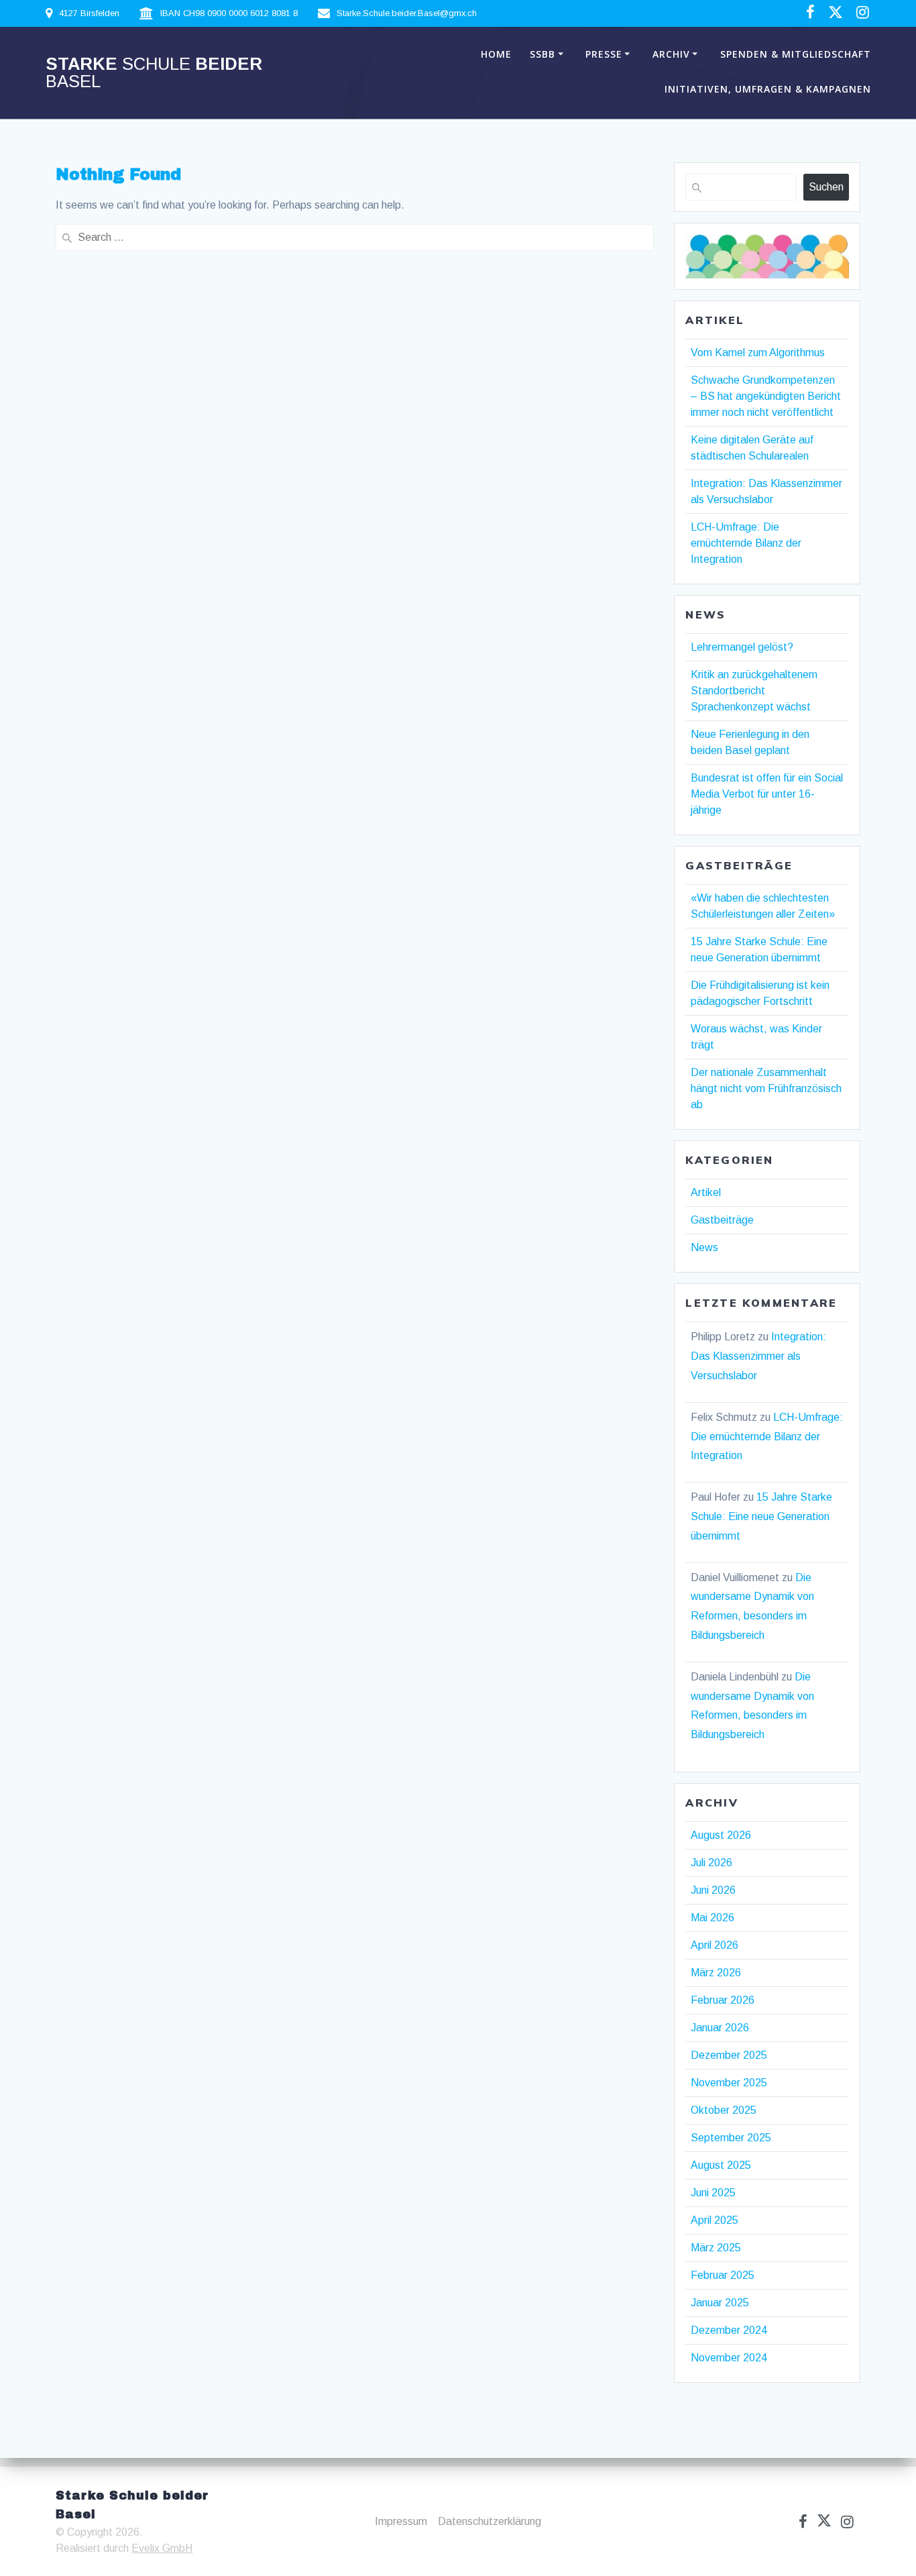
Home (496, 54)
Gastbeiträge (722, 1220)
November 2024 (729, 2358)
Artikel (706, 1192)
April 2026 (714, 1945)
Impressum (401, 2521)
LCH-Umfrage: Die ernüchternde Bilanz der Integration (746, 543)
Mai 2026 (712, 1918)
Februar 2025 (723, 2275)
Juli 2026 (711, 1863)
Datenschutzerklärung (490, 2521)
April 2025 (714, 2220)
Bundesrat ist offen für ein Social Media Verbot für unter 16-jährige (767, 794)
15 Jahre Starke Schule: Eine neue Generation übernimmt (761, 1516)
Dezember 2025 (729, 2055)
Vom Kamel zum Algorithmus (758, 353)
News (704, 1247)
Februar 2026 (723, 2000)
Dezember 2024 (729, 2330)
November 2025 (729, 2083)
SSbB (542, 54)
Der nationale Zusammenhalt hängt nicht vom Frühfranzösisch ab (766, 1088)
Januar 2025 (720, 2303)
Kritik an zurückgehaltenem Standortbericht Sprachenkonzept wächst (754, 691)
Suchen (826, 187)
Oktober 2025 (724, 2110)
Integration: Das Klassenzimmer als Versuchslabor (758, 1356)
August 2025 (721, 2165)
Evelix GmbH (162, 2548)
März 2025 (716, 2248)
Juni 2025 (713, 2193)
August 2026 (721, 1835)
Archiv (671, 54)
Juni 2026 (713, 1890)
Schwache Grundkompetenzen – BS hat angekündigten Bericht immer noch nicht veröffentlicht (766, 396)
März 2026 (716, 1973)
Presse (604, 54)
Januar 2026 (720, 2028)
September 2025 (731, 2138)
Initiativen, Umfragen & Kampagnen (768, 89)
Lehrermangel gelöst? (742, 647)
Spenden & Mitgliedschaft (796, 54)
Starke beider (154, 73)
